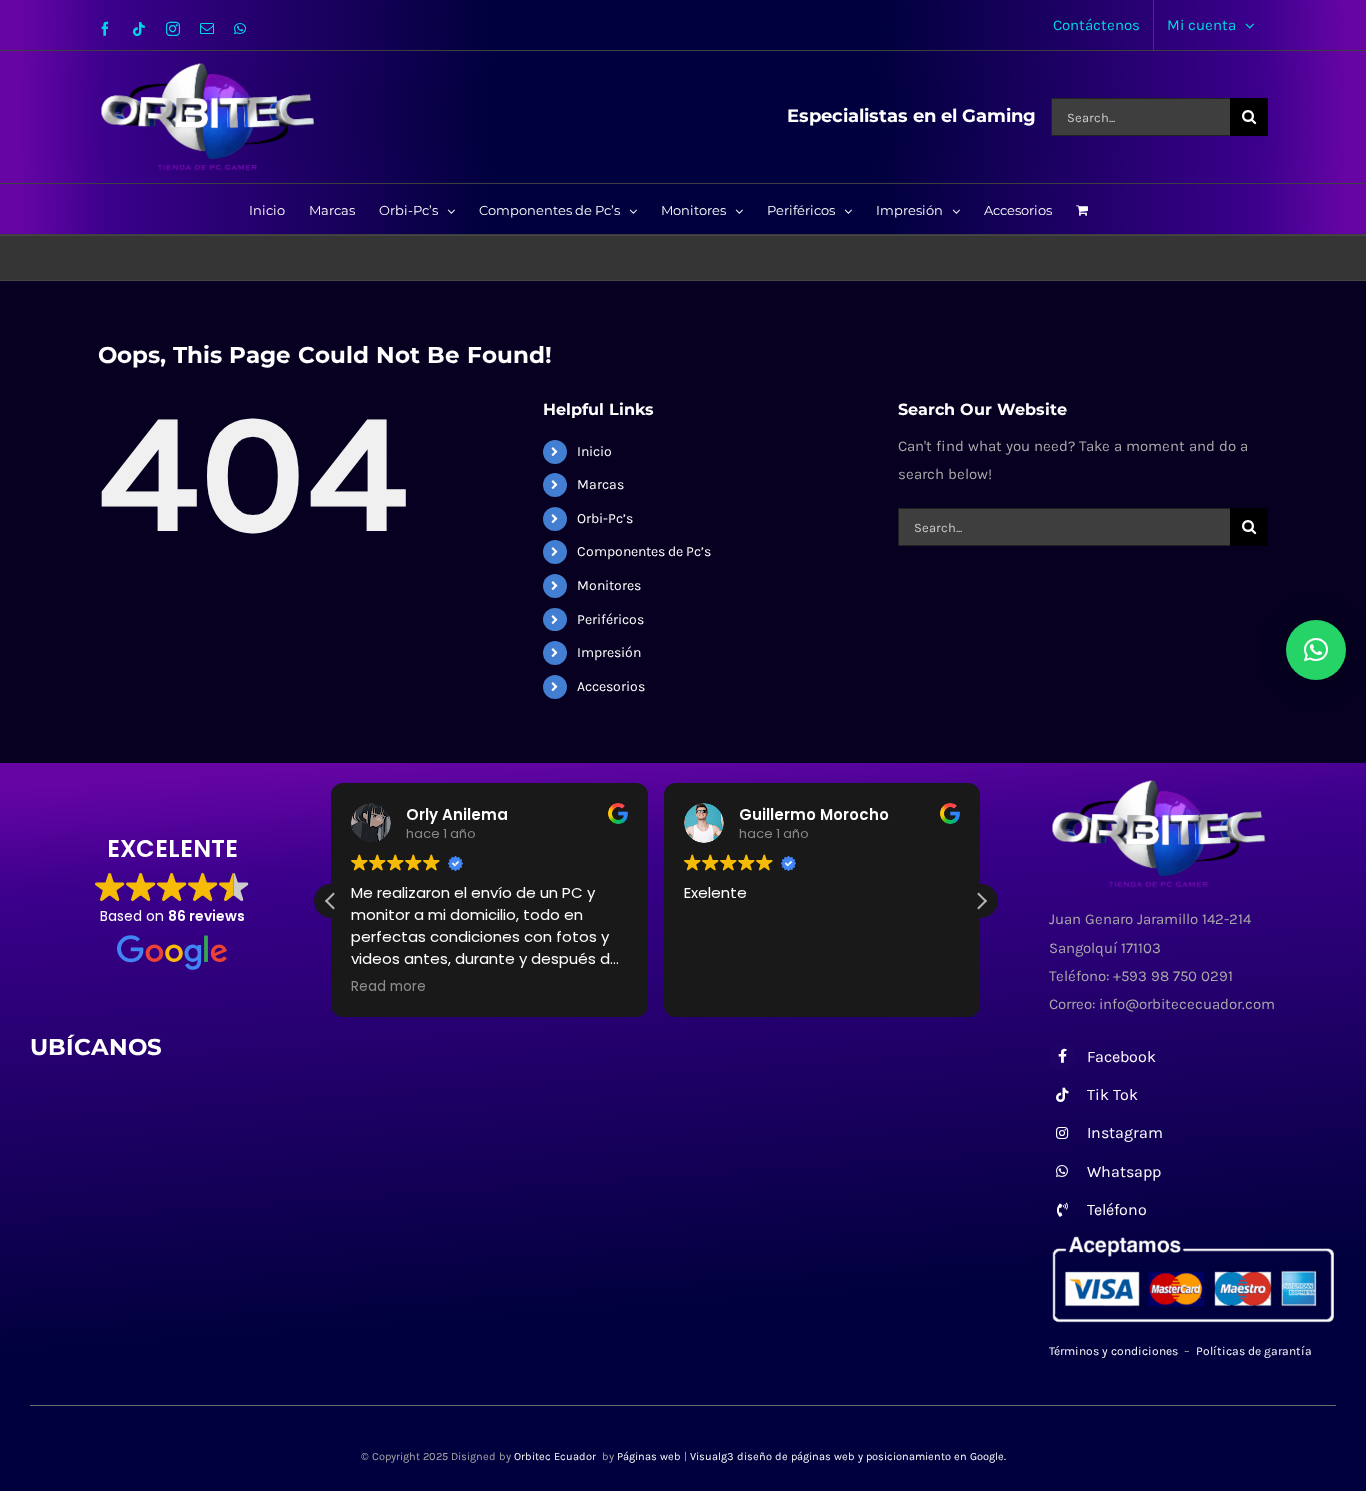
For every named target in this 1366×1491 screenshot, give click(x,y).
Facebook (1121, 1056)
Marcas (600, 484)
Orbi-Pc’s (605, 518)
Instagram (1125, 1132)
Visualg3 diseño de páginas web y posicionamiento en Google (847, 1456)
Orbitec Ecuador (556, 1456)
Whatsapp (1124, 1171)
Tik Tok (1112, 1094)
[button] (981, 901)
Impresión (609, 652)
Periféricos (610, 619)
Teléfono (1117, 1209)
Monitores (609, 585)
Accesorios (611, 686)
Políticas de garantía (1254, 1351)
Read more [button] (388, 987)
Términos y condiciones (1113, 1351)
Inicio (594, 451)
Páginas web (649, 1456)
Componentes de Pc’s (644, 551)
